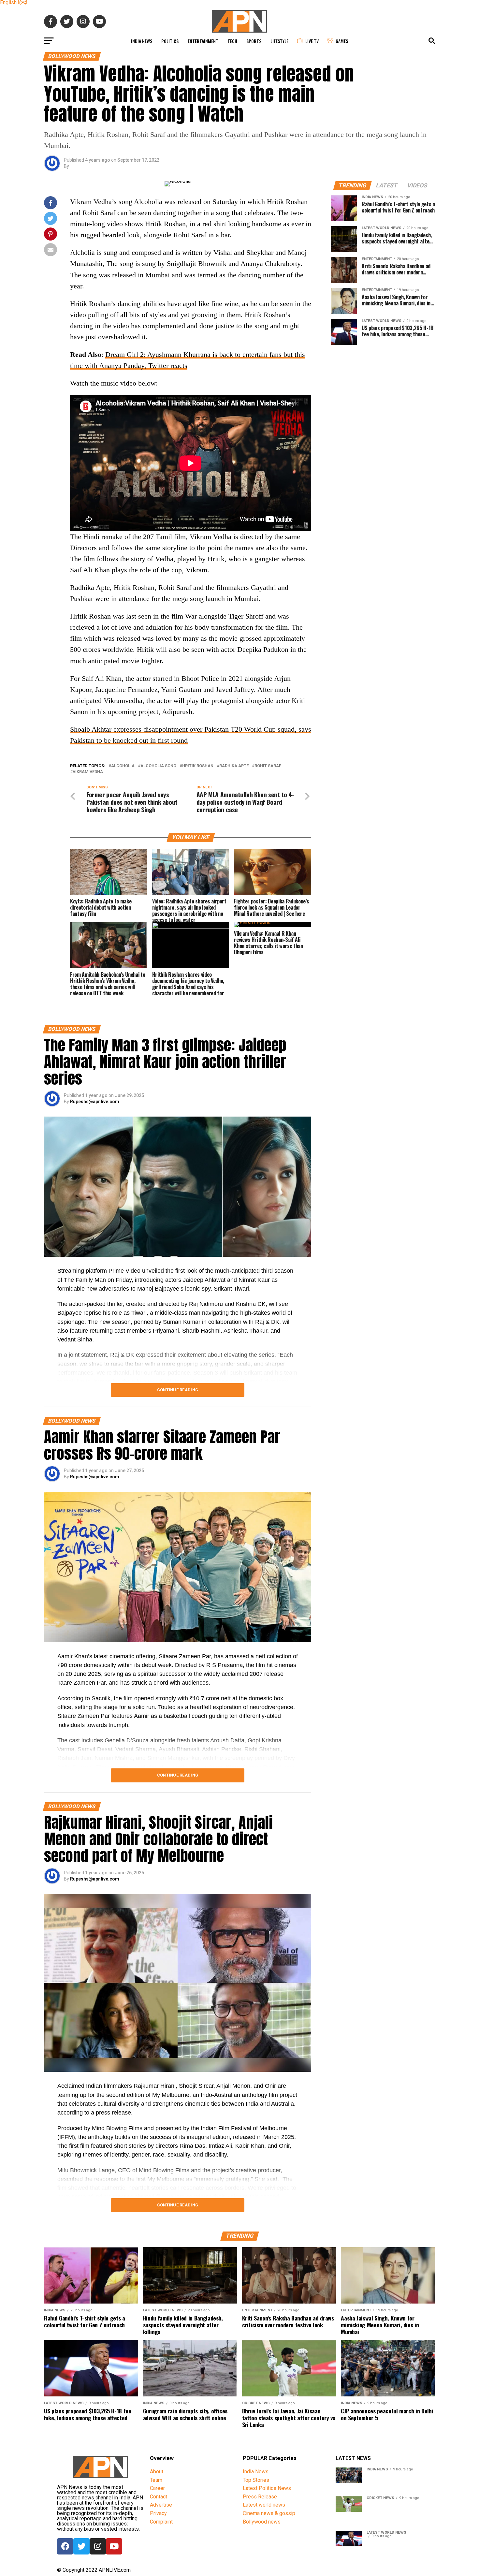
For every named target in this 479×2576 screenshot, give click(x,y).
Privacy (158, 2513)
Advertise (161, 2505)
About (157, 2472)
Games (342, 41)
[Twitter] (81, 2546)
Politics (170, 41)
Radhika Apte (234, 766)
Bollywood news (262, 2522)
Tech (232, 41)
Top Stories (256, 2480)
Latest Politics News (267, 2488)
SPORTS (254, 41)
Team (156, 2480)
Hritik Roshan (198, 766)
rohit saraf (268, 766)
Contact (159, 2497)
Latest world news (264, 2505)
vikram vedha (88, 772)
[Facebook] (65, 2546)
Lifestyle (279, 41)
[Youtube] (114, 2546)
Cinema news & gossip (269, 2513)
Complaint (161, 2522)
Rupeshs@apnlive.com (95, 1102)
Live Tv (312, 41)
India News (142, 41)
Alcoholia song (158, 766)
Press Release (260, 2497)
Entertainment (203, 41)
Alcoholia (123, 766)
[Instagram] (98, 2546)
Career (157, 2488)
